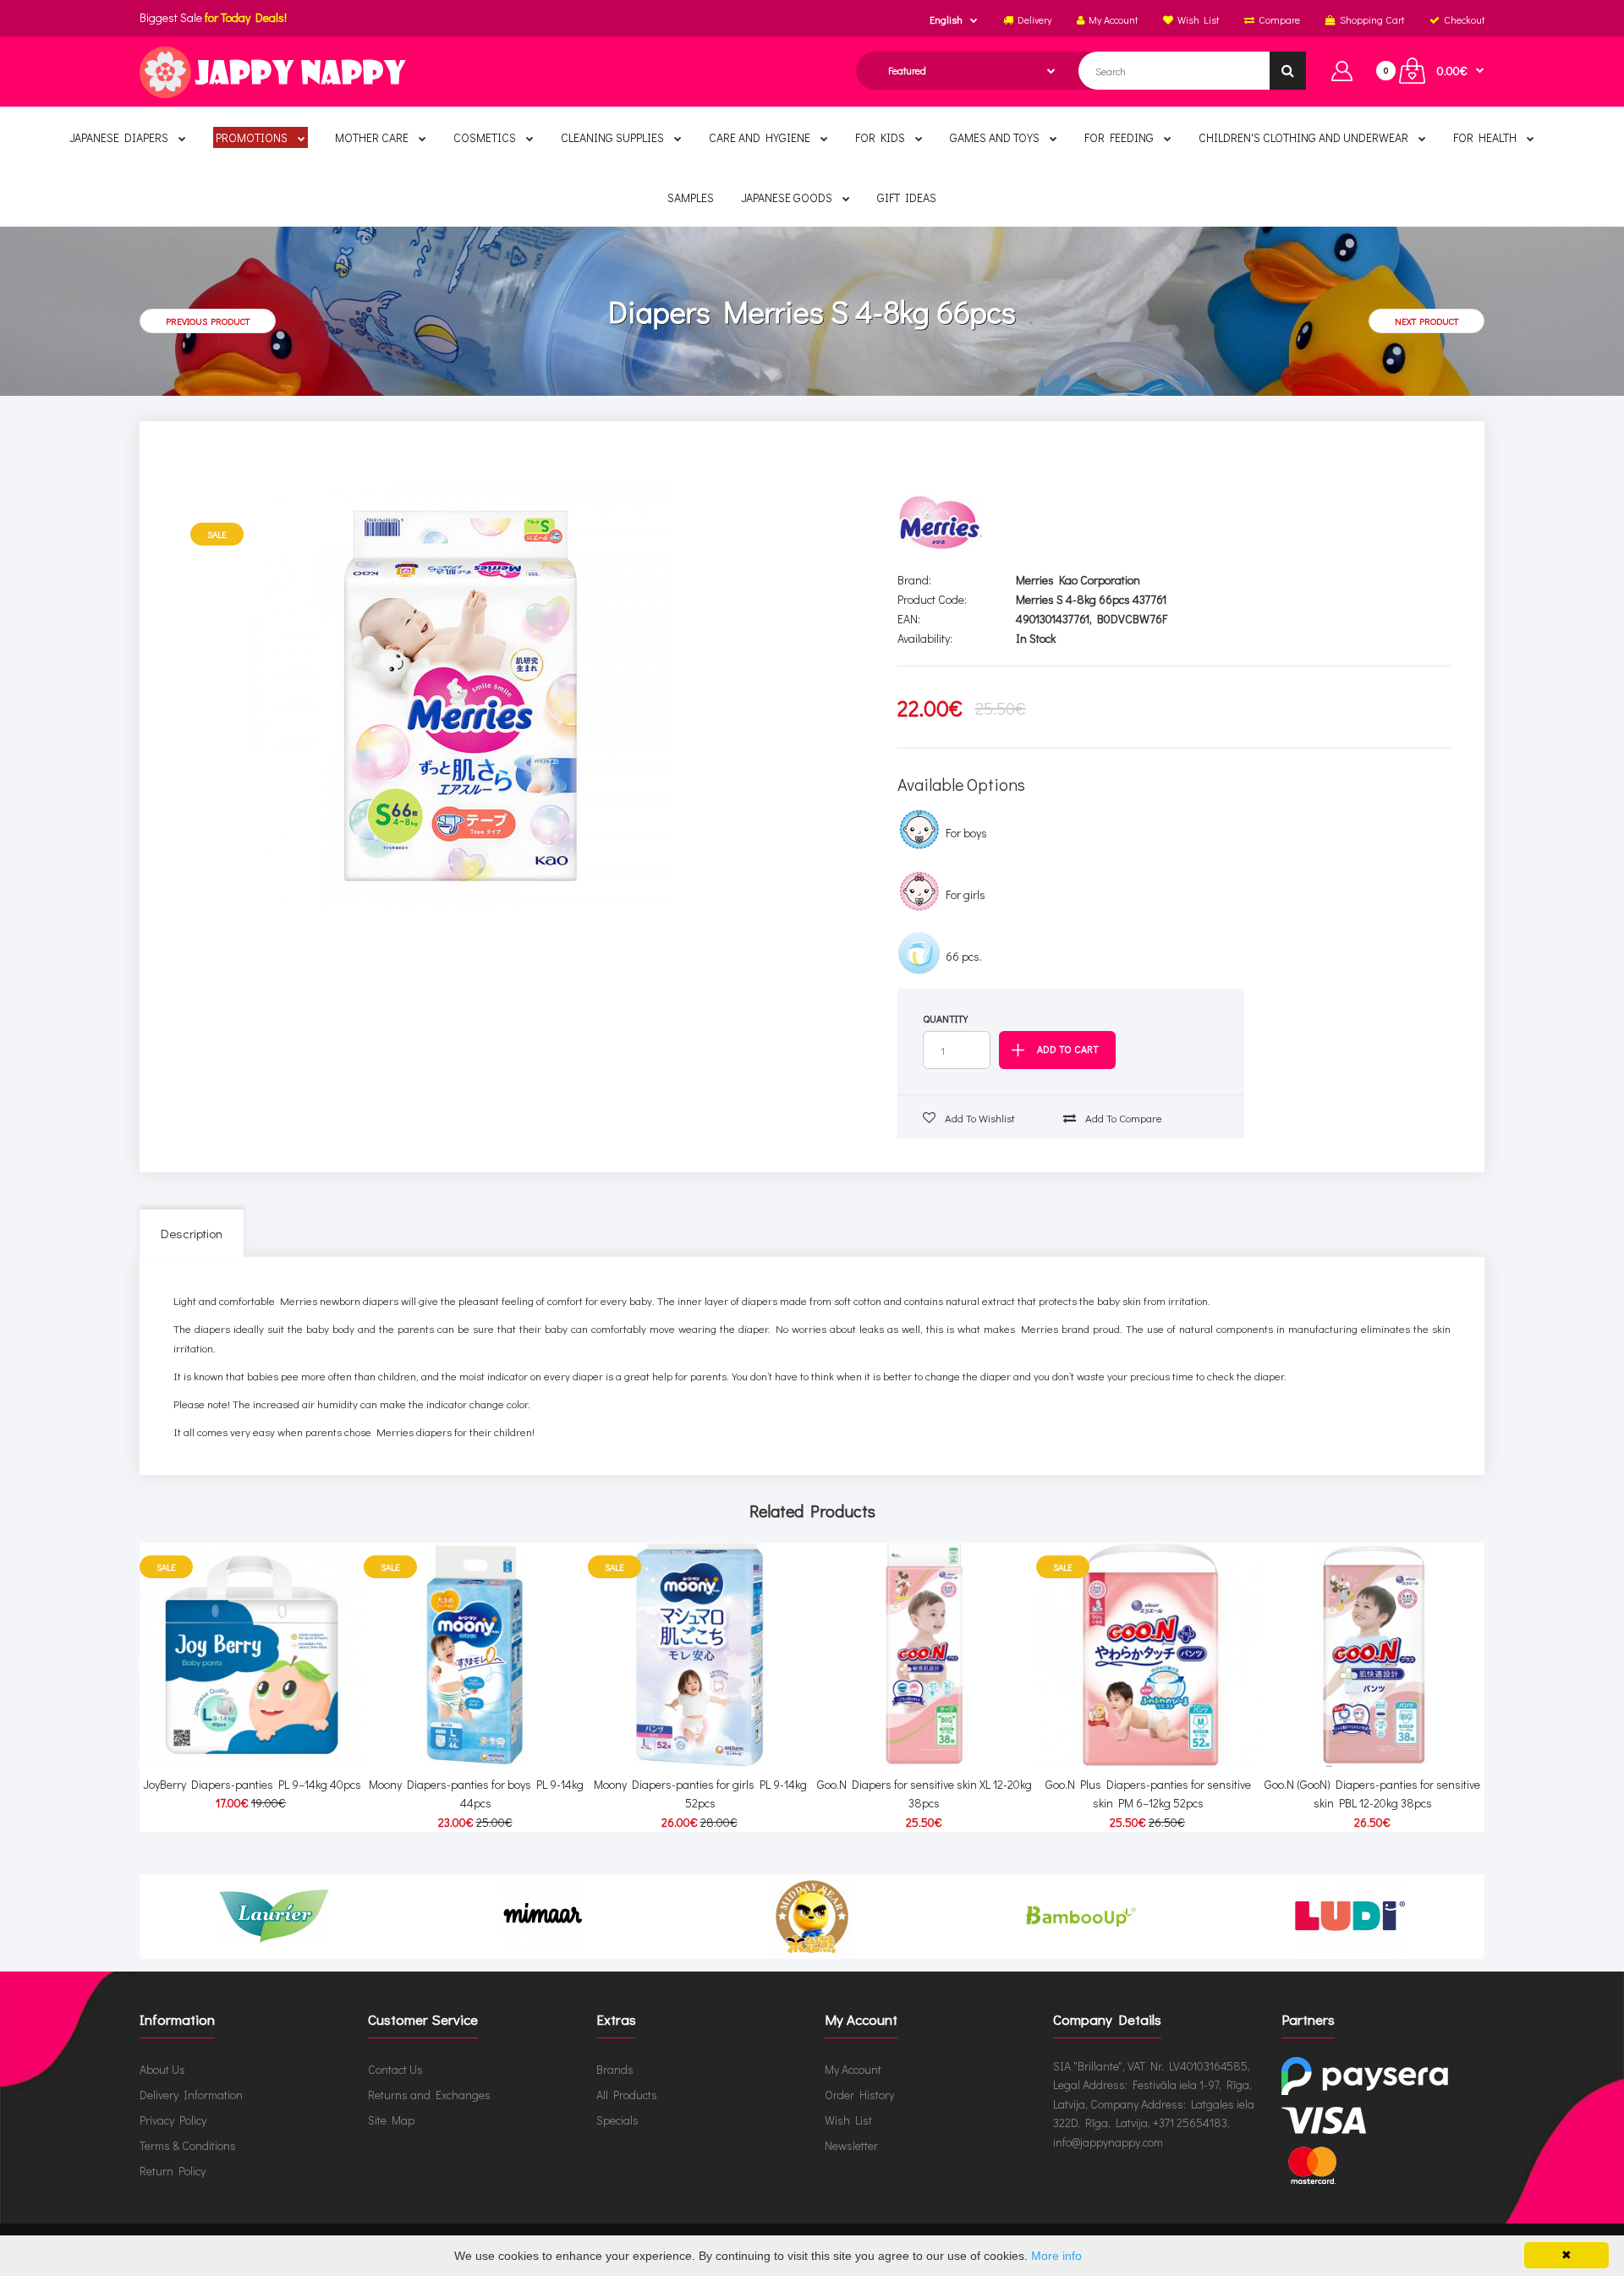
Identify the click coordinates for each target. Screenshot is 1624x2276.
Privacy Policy (173, 2120)
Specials (617, 2120)
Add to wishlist (979, 1118)
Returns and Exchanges (429, 2095)
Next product (1426, 321)
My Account (853, 2069)
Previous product (208, 321)
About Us (162, 2069)
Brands (615, 2069)
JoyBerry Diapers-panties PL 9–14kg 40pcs (252, 1784)
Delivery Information (191, 2095)
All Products (627, 2095)
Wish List (848, 2120)
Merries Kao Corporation (1078, 580)
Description (192, 1233)
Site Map (391, 2120)
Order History (859, 2095)
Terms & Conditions (188, 2145)
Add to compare (1122, 1118)
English (946, 19)
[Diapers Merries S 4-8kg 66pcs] (462, 695)
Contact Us (395, 2069)
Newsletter (851, 2145)
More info (1056, 2256)
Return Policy (173, 2171)
